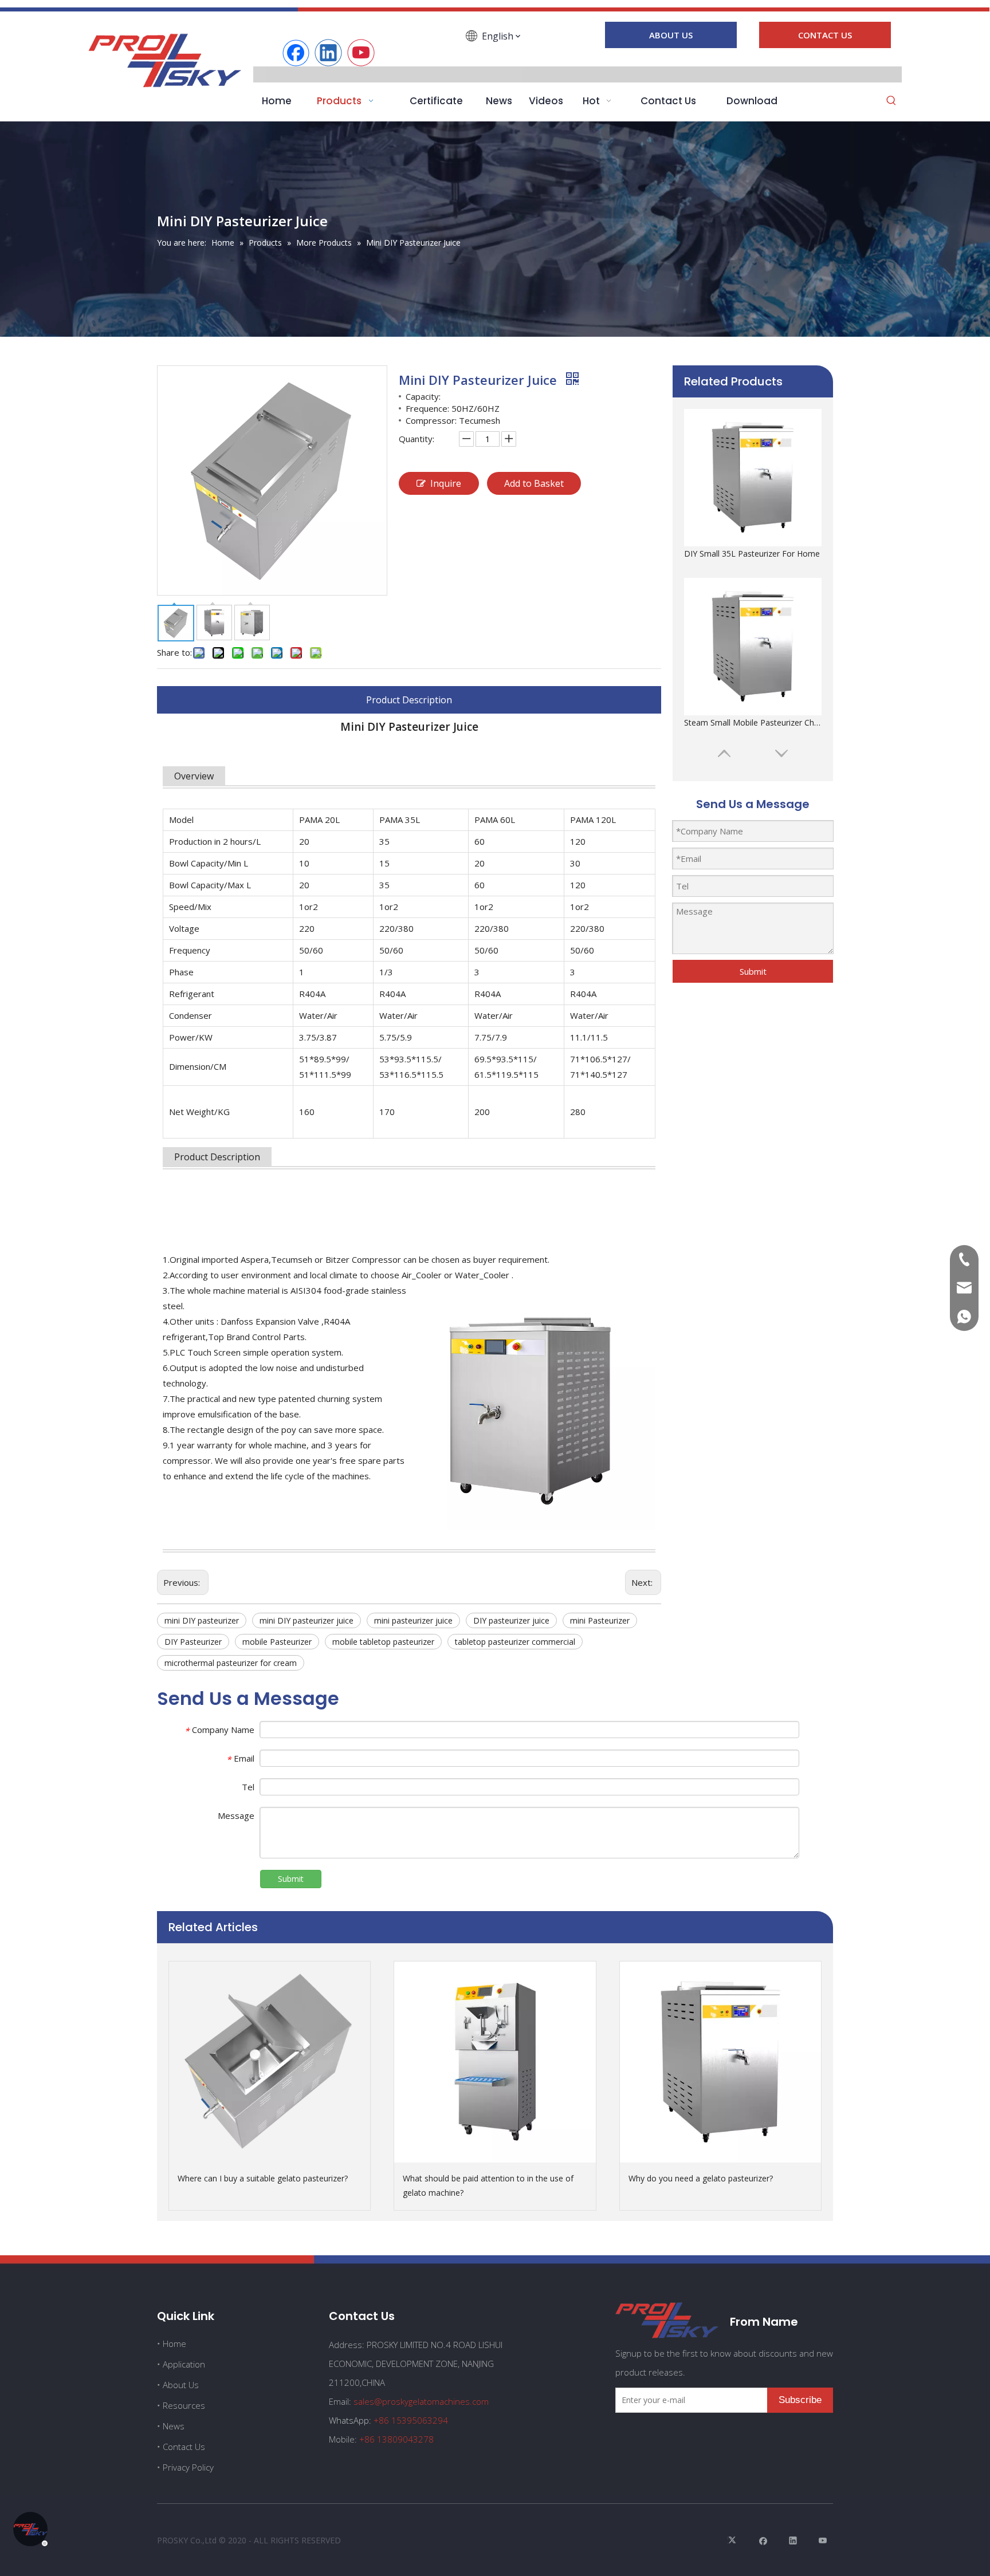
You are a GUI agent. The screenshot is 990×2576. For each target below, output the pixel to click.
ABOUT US (671, 35)
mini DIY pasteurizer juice (307, 1620)
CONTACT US (825, 35)
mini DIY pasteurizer (202, 1620)
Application (184, 2364)
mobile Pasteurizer (277, 1642)
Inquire (446, 483)
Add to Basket (534, 483)
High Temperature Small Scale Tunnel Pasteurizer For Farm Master (753, 722)
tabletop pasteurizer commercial (515, 1642)
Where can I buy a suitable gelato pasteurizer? (263, 2178)
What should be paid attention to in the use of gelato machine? (488, 2185)
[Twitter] (734, 2540)
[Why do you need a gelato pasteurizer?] (720, 2062)
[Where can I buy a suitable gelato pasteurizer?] (270, 2062)
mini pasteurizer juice (413, 1620)
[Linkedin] (328, 53)
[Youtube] (361, 53)
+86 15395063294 (411, 2420)
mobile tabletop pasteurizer (383, 1642)
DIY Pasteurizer (193, 1642)
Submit (753, 971)
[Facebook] (296, 53)
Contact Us (184, 2447)
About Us (181, 2385)
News (174, 2426)
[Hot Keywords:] (891, 101)
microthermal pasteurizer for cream (231, 1663)
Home (174, 2343)
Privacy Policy (188, 2467)
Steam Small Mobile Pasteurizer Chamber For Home (753, 554)
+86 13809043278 (396, 2439)
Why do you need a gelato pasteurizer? (701, 2178)
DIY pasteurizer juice (511, 1620)
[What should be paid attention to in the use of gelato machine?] (495, 2062)
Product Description (409, 700)
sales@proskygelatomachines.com (421, 2401)
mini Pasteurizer (600, 1620)
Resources (184, 2405)
